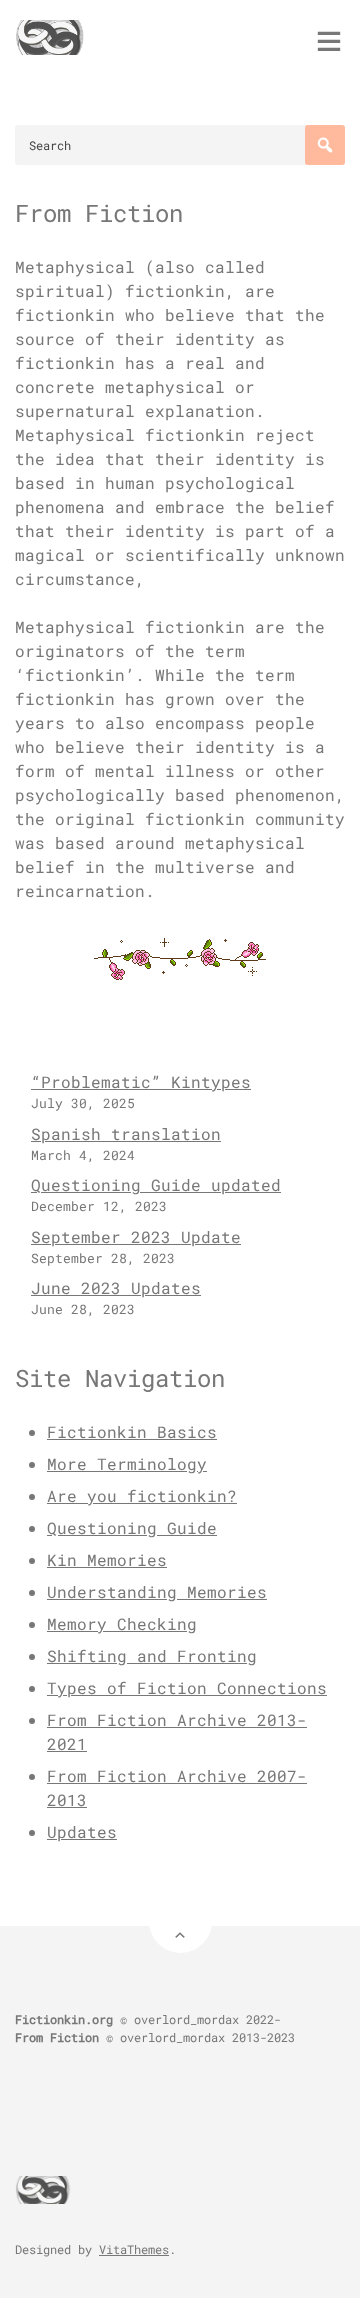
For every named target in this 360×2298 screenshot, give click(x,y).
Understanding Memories (157, 1591)
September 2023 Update (136, 1236)
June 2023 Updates (116, 1287)
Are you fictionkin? (142, 1495)
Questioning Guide (132, 1527)
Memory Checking (122, 1623)
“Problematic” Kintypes (141, 1081)
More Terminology (127, 1463)
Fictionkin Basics (132, 1431)
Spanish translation (126, 1133)
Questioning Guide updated (156, 1184)
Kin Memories (107, 1559)
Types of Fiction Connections (187, 1687)
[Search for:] (180, 145)
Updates (82, 1831)
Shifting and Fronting (152, 1655)
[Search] (325, 145)
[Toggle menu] (329, 41)
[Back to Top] (180, 1921)
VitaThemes (134, 2249)
